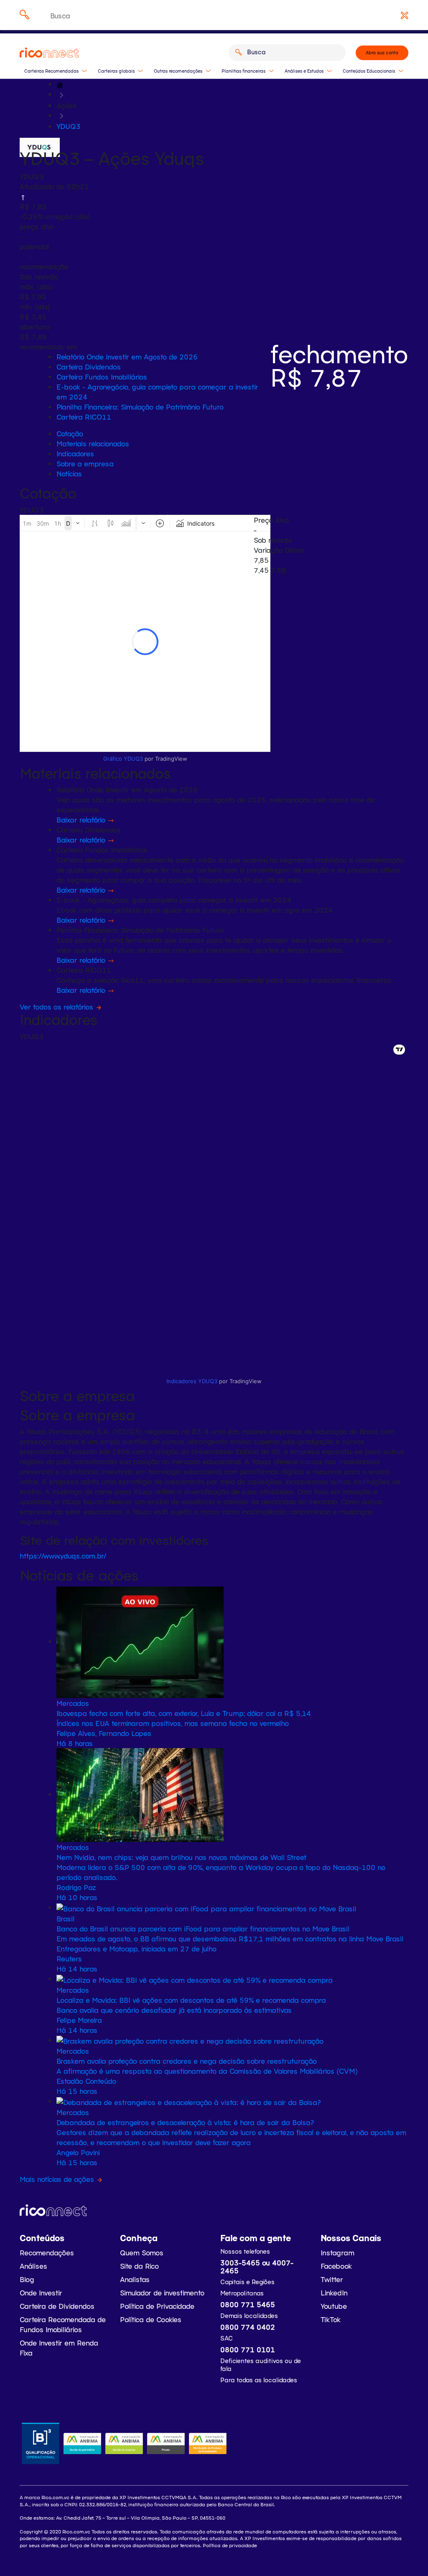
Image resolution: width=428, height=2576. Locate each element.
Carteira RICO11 (84, 417)
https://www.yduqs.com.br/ (63, 1556)
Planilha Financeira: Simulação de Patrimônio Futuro (140, 407)
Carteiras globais (116, 71)
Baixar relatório (82, 820)
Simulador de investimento (162, 2293)
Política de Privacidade (157, 2306)
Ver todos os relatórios (56, 1007)
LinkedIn (334, 2293)
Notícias (69, 473)
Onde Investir (41, 2293)
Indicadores (75, 453)
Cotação (70, 433)
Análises (33, 2266)
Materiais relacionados (93, 443)
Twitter (332, 2279)
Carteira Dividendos (89, 367)
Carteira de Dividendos (57, 2306)
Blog (27, 2279)
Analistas (135, 2279)
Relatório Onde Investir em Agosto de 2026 (127, 357)
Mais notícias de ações (58, 2179)
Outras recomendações (178, 71)
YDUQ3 (69, 126)
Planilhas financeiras (243, 71)
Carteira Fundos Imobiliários (102, 377)
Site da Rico (139, 2266)
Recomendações (47, 2252)
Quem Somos (142, 2252)
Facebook (336, 2266)
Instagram (338, 2252)
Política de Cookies (151, 2319)
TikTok (331, 2319)
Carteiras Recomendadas (51, 71)
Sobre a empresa (85, 463)
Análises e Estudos (304, 71)
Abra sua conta (382, 53)
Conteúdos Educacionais (369, 71)
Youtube (334, 2306)
